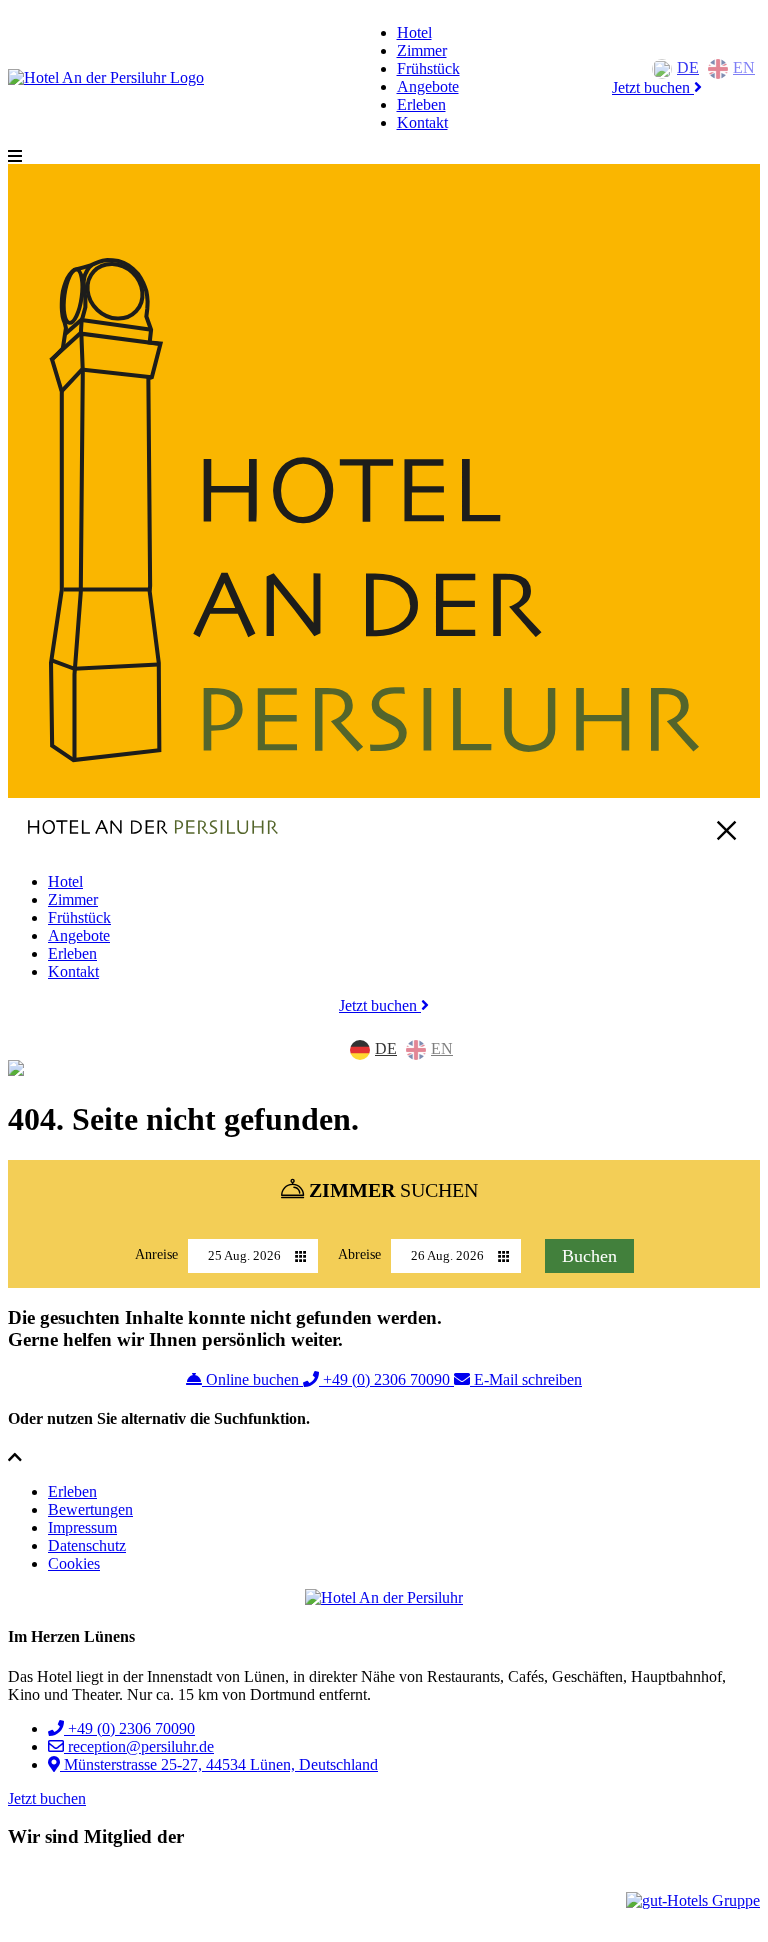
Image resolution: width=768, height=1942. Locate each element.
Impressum (82, 1527)
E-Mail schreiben (526, 1379)
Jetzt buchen (653, 87)
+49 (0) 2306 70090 (386, 1379)
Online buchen (252, 1379)
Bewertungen (90, 1509)
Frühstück (428, 68)
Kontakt (422, 122)
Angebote (428, 86)
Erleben (421, 104)
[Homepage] (106, 77)
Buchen (589, 1256)
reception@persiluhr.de (139, 1746)
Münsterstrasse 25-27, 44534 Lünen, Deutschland (219, 1764)
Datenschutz (87, 1545)
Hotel (414, 32)
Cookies (74, 1563)
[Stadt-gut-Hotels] (68, 1900)
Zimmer (422, 50)
